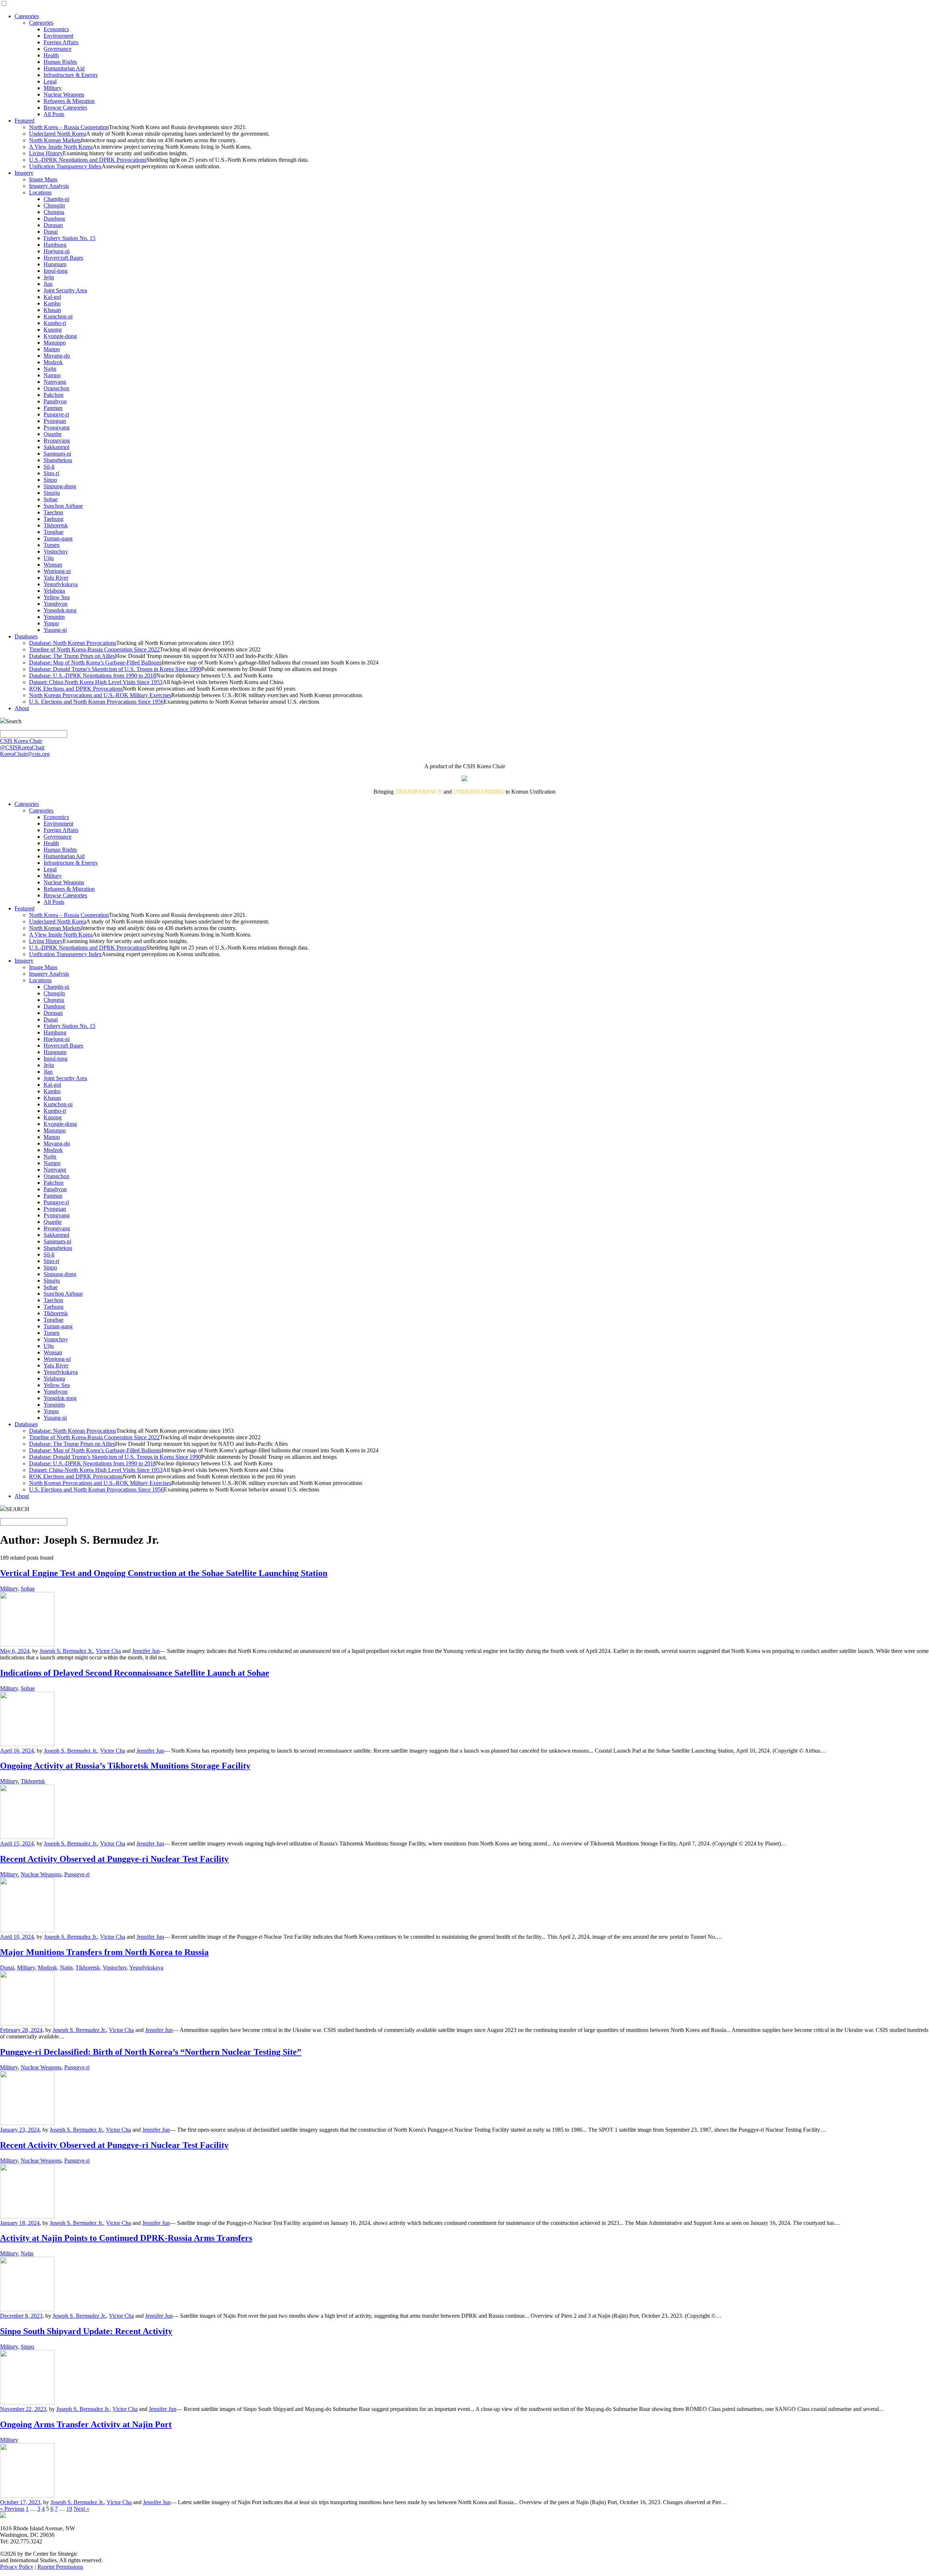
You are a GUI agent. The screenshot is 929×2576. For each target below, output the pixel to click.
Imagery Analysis (49, 186)
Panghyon (55, 401)
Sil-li (49, 467)
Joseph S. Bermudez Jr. (66, 1651)
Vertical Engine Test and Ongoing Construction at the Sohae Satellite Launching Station (164, 1573)
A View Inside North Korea (61, 147)
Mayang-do (57, 356)
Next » (81, 2509)
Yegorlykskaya (61, 584)
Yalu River (56, 578)
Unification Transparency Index (65, 166)
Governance (58, 49)
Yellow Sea (57, 597)
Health (51, 55)
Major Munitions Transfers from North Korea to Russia (104, 1952)
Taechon (53, 512)
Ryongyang (57, 441)
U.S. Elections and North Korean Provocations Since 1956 (96, 702)
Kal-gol (52, 297)
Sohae (51, 499)
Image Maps (43, 179)
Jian (48, 284)
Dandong (54, 219)
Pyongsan (55, 421)
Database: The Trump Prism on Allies (72, 656)
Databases (26, 636)
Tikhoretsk (56, 525)
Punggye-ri (56, 414)
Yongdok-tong (60, 610)
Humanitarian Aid (64, 68)
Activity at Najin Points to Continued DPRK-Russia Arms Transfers (126, 2238)
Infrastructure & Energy (71, 75)
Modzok (53, 362)
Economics (56, 29)
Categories (27, 16)
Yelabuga (54, 591)
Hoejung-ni (57, 251)
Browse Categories (65, 108)
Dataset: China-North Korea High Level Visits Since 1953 (96, 682)
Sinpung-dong (60, 486)
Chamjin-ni (56, 199)
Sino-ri (51, 473)
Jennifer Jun (146, 1651)
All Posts (54, 114)
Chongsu (54, 212)
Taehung (54, 519)
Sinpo (50, 480)
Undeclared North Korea (58, 134)
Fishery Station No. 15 (69, 238)
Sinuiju (52, 493)
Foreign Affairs (61, 42)
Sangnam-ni (57, 454)
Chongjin (54, 205)
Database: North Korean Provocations (73, 643)
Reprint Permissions (60, 2567)
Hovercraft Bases (63, 258)
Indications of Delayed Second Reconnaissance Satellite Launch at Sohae (135, 1673)
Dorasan (53, 225)
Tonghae (54, 532)
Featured (24, 121)
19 (69, 2509)
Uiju (49, 558)
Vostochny (56, 552)
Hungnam (55, 264)
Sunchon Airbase (63, 506)
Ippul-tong (56, 271)
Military (53, 88)
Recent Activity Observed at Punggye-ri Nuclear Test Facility (114, 1859)
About (22, 708)
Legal (50, 81)
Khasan (52, 310)
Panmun (53, 408)
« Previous (12, 2509)
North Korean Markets (55, 140)
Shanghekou (58, 460)
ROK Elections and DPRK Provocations (76, 689)
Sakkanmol (56, 447)
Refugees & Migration (69, 101)
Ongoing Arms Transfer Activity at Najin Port (86, 2424)
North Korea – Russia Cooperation (69, 127)
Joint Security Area (65, 290)
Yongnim (54, 617)
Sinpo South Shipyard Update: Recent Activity (86, 2331)
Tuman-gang (58, 538)
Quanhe (53, 434)
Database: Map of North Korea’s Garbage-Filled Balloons (95, 662)
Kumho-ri (55, 323)
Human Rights (60, 62)
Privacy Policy (17, 2567)
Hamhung (55, 245)
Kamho (52, 303)
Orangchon (56, 388)
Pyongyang (57, 427)
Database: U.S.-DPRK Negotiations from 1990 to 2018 (93, 676)
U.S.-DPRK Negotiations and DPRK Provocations (88, 160)
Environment (58, 36)
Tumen (52, 545)
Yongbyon (56, 604)
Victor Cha (108, 1651)
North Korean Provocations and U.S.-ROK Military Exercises (100, 695)
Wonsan (53, 565)
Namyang (55, 382)
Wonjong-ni (57, 571)
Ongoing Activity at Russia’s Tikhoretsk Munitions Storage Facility (125, 1766)
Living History (46, 153)
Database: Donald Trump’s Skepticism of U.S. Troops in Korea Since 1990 (115, 669)
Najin (50, 369)
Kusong (53, 330)
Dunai (51, 232)
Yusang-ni (55, 630)
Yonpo (51, 623)
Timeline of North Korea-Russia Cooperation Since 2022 (94, 649)
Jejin (49, 277)
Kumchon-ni (58, 316)
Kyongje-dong (60, 336)
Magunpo (55, 343)
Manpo (52, 349)
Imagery (24, 173)
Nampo (52, 375)
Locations (40, 192)
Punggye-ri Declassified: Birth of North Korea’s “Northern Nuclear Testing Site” (151, 2052)
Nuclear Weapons (64, 94)
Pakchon (54, 395)
